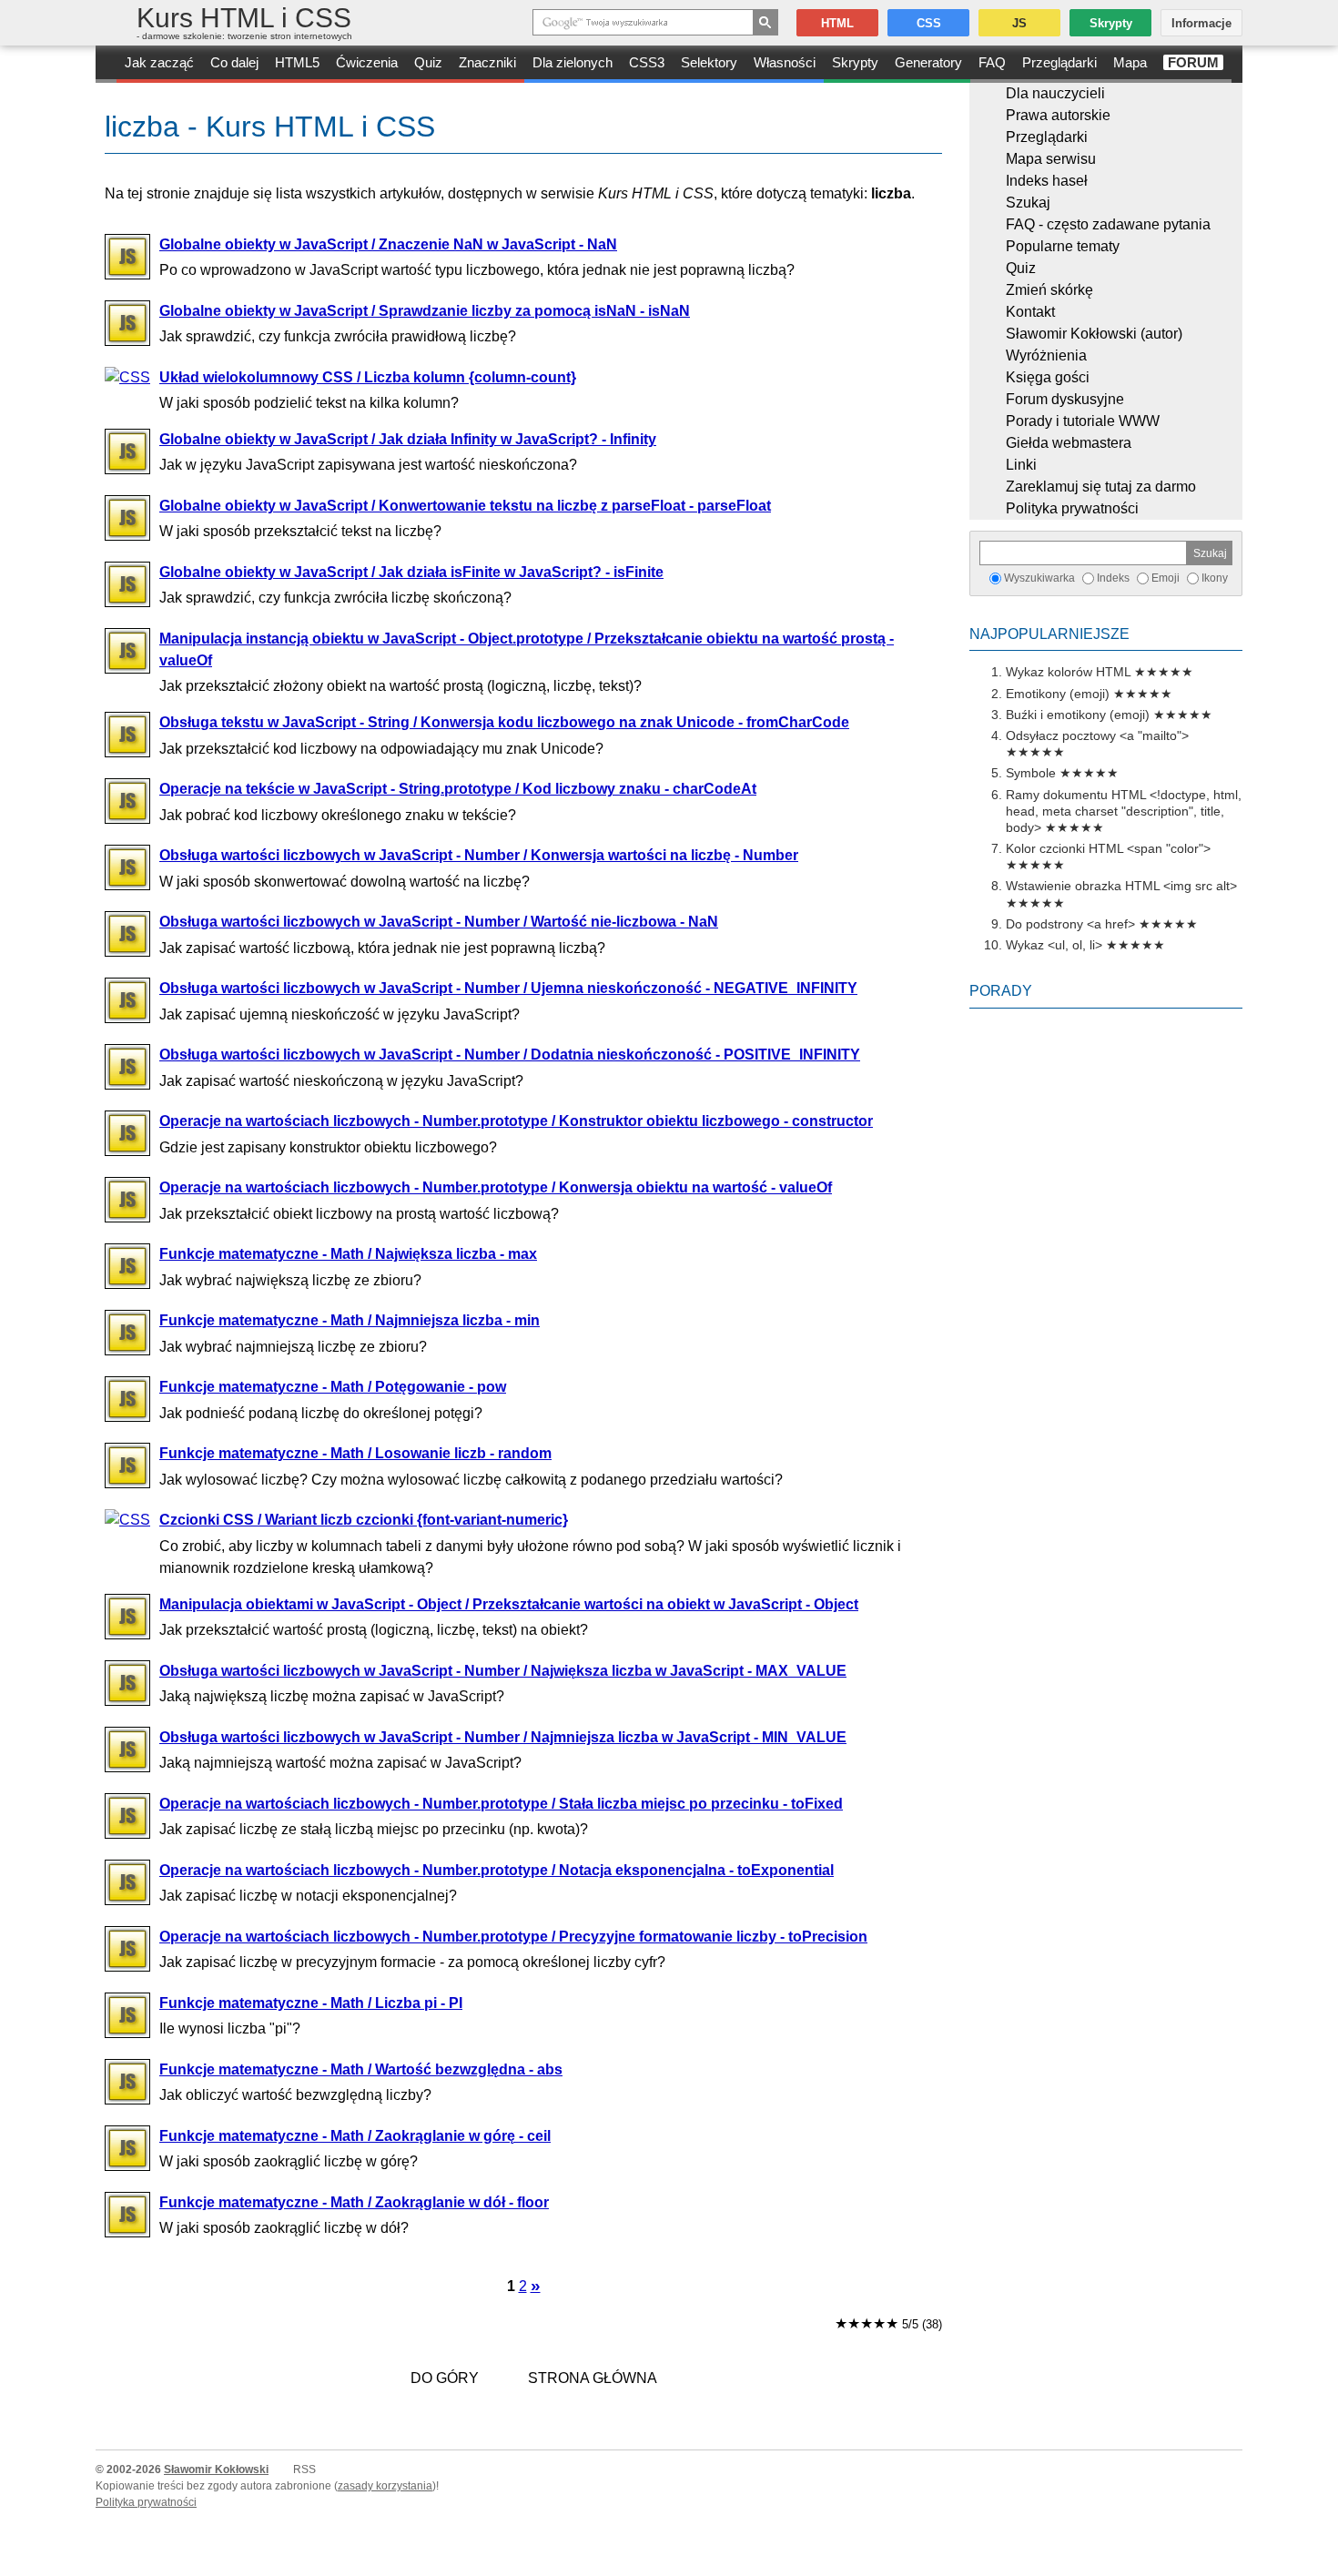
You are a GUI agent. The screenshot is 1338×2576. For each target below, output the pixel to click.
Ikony (1215, 578)
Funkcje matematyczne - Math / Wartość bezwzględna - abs (361, 2069)
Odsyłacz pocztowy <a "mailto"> (1097, 735)
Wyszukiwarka (1039, 578)
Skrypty (855, 62)
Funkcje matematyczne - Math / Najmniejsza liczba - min (350, 1320)
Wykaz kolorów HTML (1068, 672)
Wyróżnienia (1046, 355)
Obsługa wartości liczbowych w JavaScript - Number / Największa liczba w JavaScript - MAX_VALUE (503, 1671)
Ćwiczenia (367, 62)
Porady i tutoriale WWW (1083, 421)
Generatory (928, 62)
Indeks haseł (1047, 181)
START (106, 64)
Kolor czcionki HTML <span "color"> (1108, 848)
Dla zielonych (573, 62)
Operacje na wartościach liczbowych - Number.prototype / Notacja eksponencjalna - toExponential (497, 1870)
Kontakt (1030, 312)
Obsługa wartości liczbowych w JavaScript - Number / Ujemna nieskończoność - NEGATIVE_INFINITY (508, 988)
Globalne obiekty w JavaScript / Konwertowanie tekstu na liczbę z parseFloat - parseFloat (465, 506)
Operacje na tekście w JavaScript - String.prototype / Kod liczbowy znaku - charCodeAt (458, 789)
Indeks (1113, 578)
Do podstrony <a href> (1070, 924)
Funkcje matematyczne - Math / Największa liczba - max (348, 1254)
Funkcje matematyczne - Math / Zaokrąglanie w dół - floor (354, 2202)
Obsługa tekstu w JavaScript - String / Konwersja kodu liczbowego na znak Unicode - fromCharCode (504, 722)
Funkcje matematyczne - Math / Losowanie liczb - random (355, 1453)
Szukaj (1028, 203)
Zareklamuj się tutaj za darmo (1101, 487)
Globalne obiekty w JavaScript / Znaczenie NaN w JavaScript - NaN (388, 244)
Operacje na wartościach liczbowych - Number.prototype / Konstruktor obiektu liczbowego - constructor (516, 1121)
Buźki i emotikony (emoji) (1078, 715)
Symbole (1031, 773)
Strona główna (593, 2378)
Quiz (428, 62)
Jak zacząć (159, 62)
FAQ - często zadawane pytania (1108, 224)
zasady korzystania (385, 2486)
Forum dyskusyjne (1065, 399)
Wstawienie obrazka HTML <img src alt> (1121, 886)
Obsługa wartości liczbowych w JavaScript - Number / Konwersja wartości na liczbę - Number (479, 855)
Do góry (445, 2378)
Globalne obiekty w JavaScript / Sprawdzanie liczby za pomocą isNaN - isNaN (425, 311)
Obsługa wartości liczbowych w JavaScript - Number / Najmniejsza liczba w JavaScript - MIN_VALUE (503, 1737)
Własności (785, 62)
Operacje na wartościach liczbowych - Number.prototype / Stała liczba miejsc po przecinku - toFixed (501, 1804)
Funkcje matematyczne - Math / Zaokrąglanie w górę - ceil (355, 2136)
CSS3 (647, 62)
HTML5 (297, 62)
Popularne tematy (1063, 246)
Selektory (709, 62)
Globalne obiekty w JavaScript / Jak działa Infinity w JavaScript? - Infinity (408, 439)
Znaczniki (487, 62)
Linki (1021, 465)
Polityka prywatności (1072, 508)
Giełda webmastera (1069, 443)
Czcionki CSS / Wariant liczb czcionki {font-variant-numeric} (364, 1520)
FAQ (992, 62)
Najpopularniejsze (1049, 634)
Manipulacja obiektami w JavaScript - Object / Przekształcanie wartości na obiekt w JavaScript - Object (509, 1604)
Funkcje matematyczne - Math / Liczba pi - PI (311, 2003)
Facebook (1322, 2560)
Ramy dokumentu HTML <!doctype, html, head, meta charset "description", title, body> (1124, 811)
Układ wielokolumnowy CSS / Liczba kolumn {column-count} (368, 377)
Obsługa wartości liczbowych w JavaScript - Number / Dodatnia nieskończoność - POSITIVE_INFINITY (510, 1055)
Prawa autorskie (1058, 115)
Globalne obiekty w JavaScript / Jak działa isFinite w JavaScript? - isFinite (411, 572)
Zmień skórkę (1049, 290)
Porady (1001, 991)
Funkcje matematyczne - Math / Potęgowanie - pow (333, 1387)
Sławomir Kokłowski (216, 2470)
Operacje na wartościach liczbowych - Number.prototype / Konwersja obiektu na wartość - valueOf (496, 1187)
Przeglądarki (1059, 62)
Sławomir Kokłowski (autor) (1094, 334)
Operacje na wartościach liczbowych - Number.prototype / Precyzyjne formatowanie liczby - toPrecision (513, 1937)
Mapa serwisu (1051, 159)
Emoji (1166, 578)
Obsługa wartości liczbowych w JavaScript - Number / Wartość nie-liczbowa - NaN (439, 922)
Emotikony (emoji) (1058, 694)
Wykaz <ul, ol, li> (1054, 945)
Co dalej (234, 62)
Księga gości (1048, 377)
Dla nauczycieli (1055, 93)
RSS (304, 2470)
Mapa (1130, 62)
